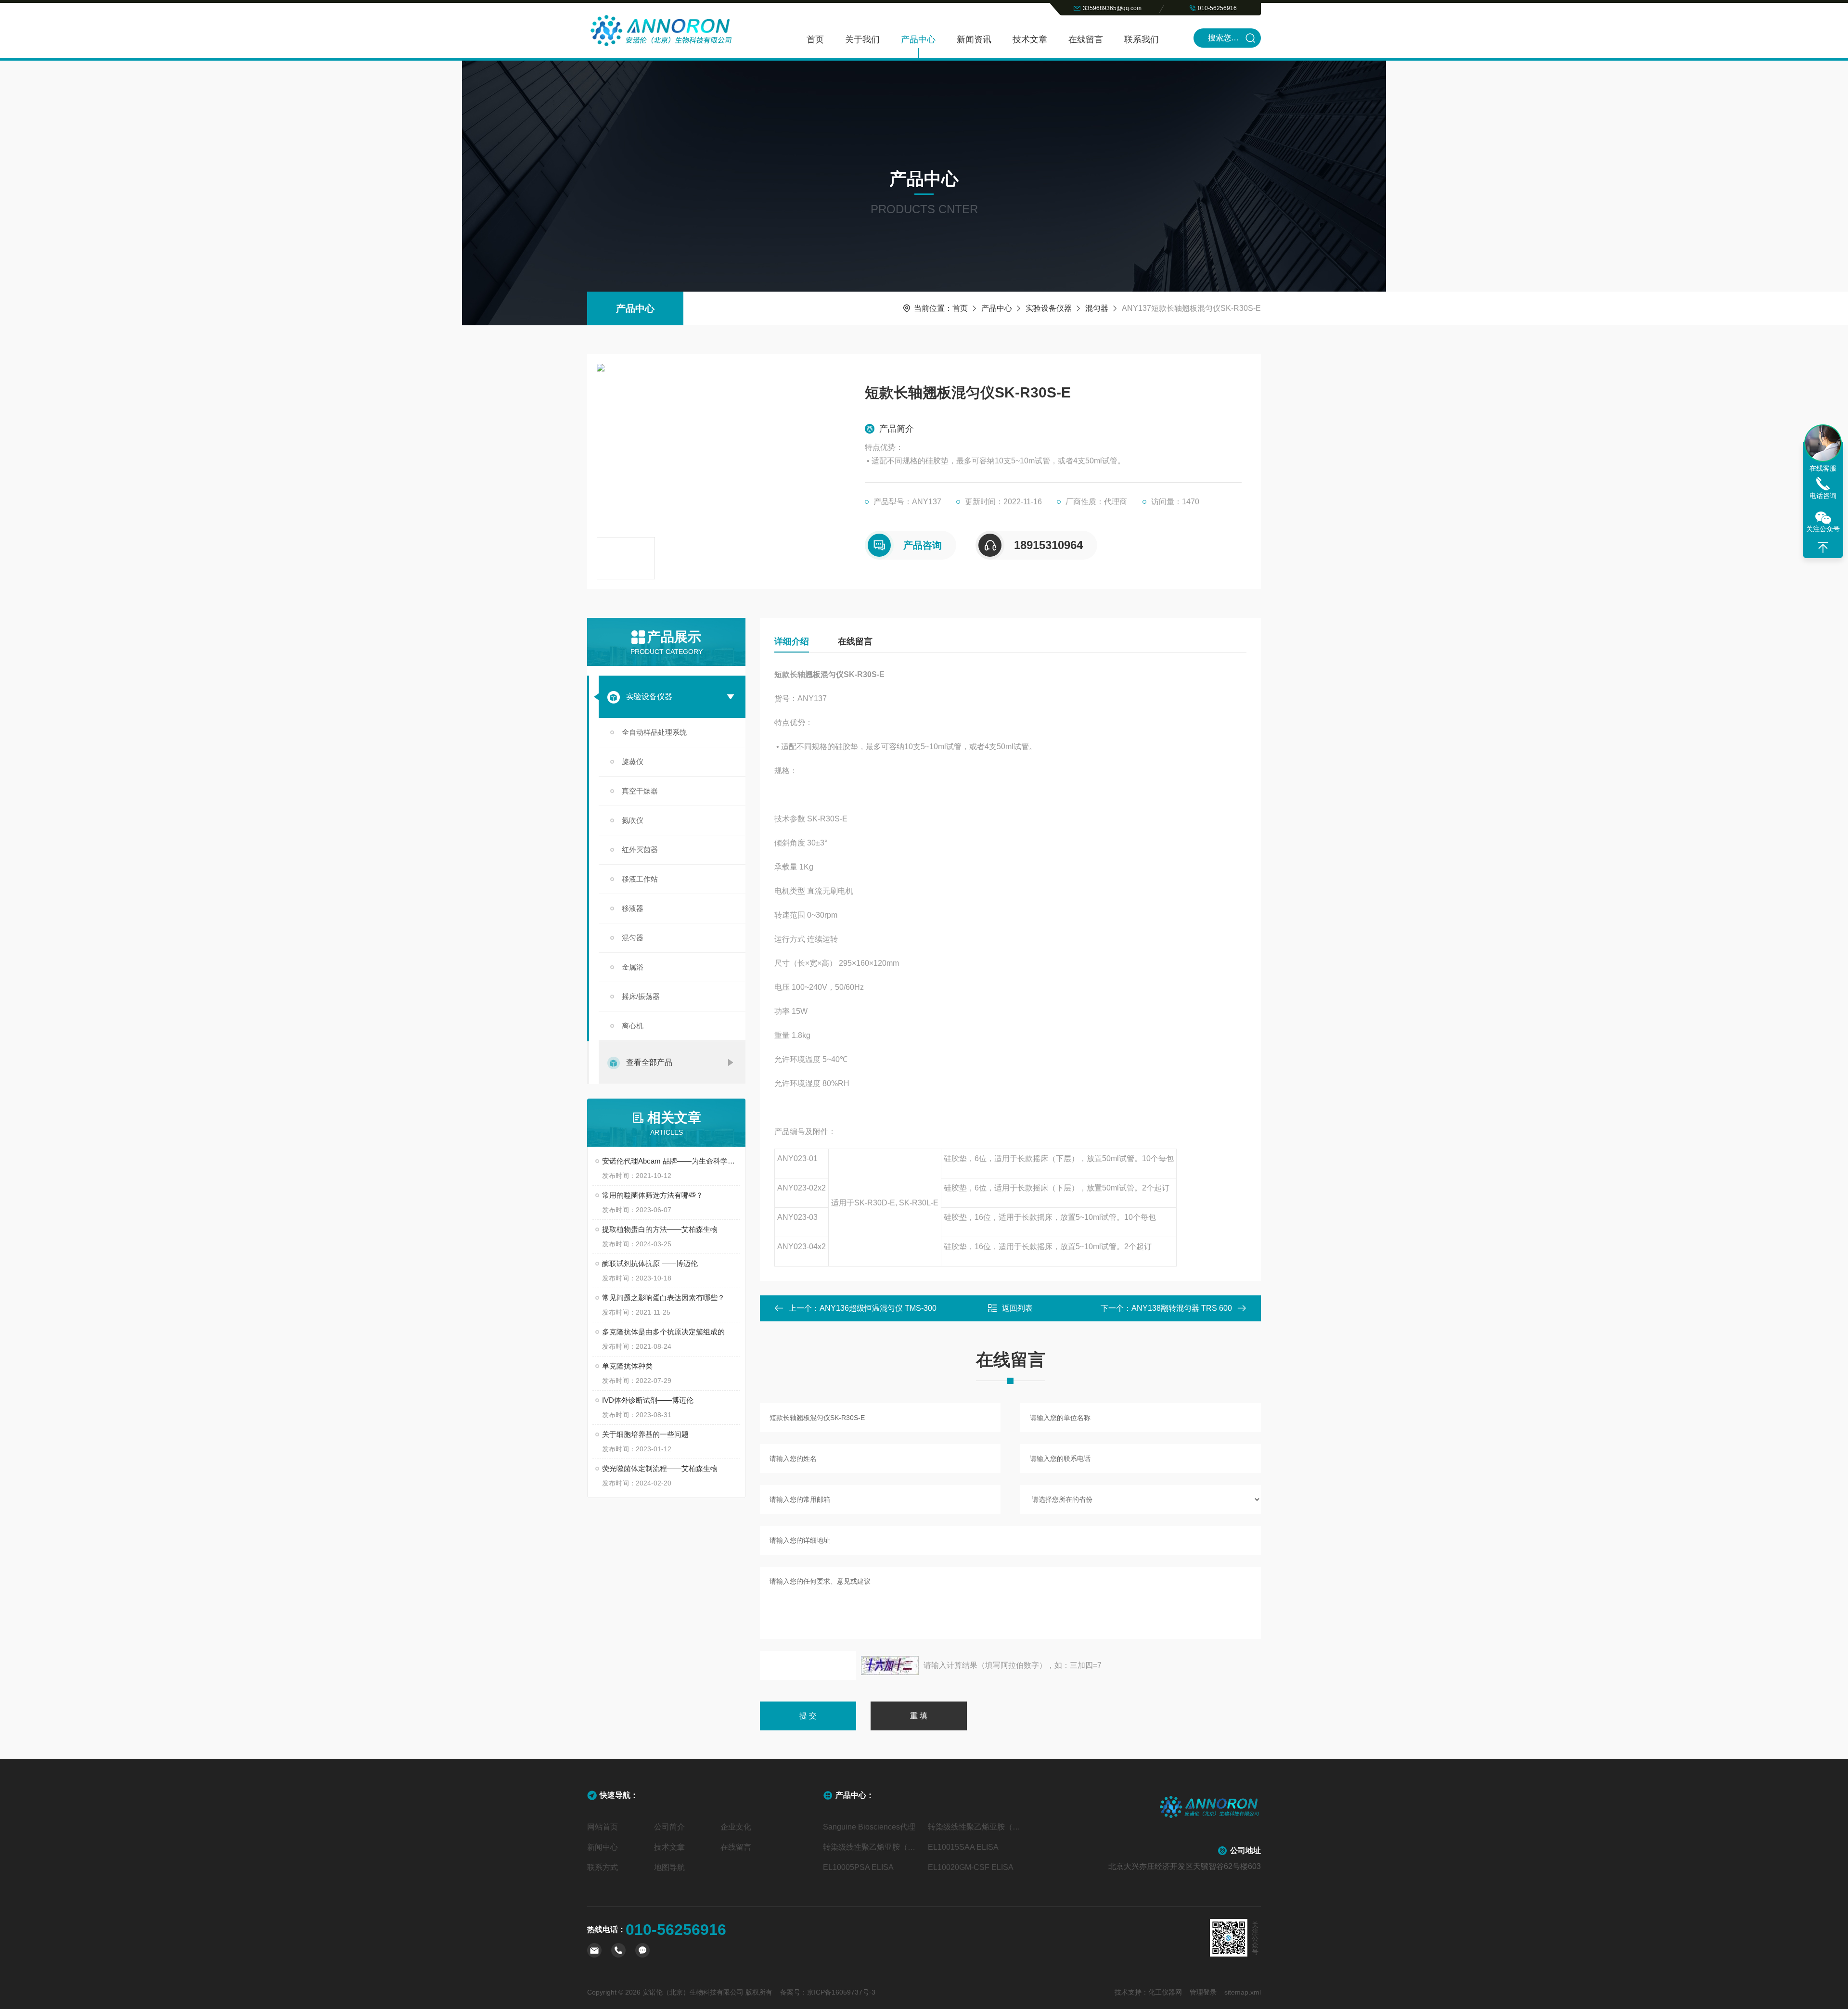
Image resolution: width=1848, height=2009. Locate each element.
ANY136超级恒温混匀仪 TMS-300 (878, 1308)
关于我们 (862, 39)
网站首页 (603, 1827)
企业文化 (736, 1827)
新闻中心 (603, 1847)
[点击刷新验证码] (890, 1665)
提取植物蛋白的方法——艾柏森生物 (660, 1229)
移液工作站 (640, 879)
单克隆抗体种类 (627, 1366)
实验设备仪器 (1049, 308)
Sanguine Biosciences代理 (869, 1827)
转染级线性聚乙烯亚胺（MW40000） (976, 1827)
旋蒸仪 (633, 761)
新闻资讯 (974, 39)
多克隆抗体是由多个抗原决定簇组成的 (663, 1332)
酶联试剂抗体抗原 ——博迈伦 (650, 1263)
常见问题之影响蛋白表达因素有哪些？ (663, 1298)
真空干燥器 (640, 791)
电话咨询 (1823, 496)
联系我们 (1142, 39)
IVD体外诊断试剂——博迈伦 (648, 1400)
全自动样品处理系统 (654, 732)
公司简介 (669, 1827)
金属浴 (633, 967)
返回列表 (1017, 1308)
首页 (815, 39)
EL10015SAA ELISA (963, 1847)
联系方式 (603, 1867)
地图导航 (669, 1867)
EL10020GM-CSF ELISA (971, 1867)
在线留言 (1086, 39)
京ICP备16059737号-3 (841, 1992)
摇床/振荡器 (641, 996)
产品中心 (918, 39)
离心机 (633, 1026)
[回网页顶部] (1823, 548)
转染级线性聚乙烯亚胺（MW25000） (872, 1847)
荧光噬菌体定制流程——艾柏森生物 (660, 1468)
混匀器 (1097, 308)
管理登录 (1203, 1992)
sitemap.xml (1243, 1992)
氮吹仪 (633, 820)
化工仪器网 (1165, 1992)
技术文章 (1030, 39)
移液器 (633, 908)
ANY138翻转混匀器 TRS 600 (1182, 1308)
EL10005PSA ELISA (858, 1867)
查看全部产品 (649, 1062)
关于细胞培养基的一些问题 (645, 1434)
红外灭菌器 (640, 850)
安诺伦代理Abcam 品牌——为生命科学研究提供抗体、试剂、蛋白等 (671, 1161)
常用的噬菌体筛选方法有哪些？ (653, 1195)
